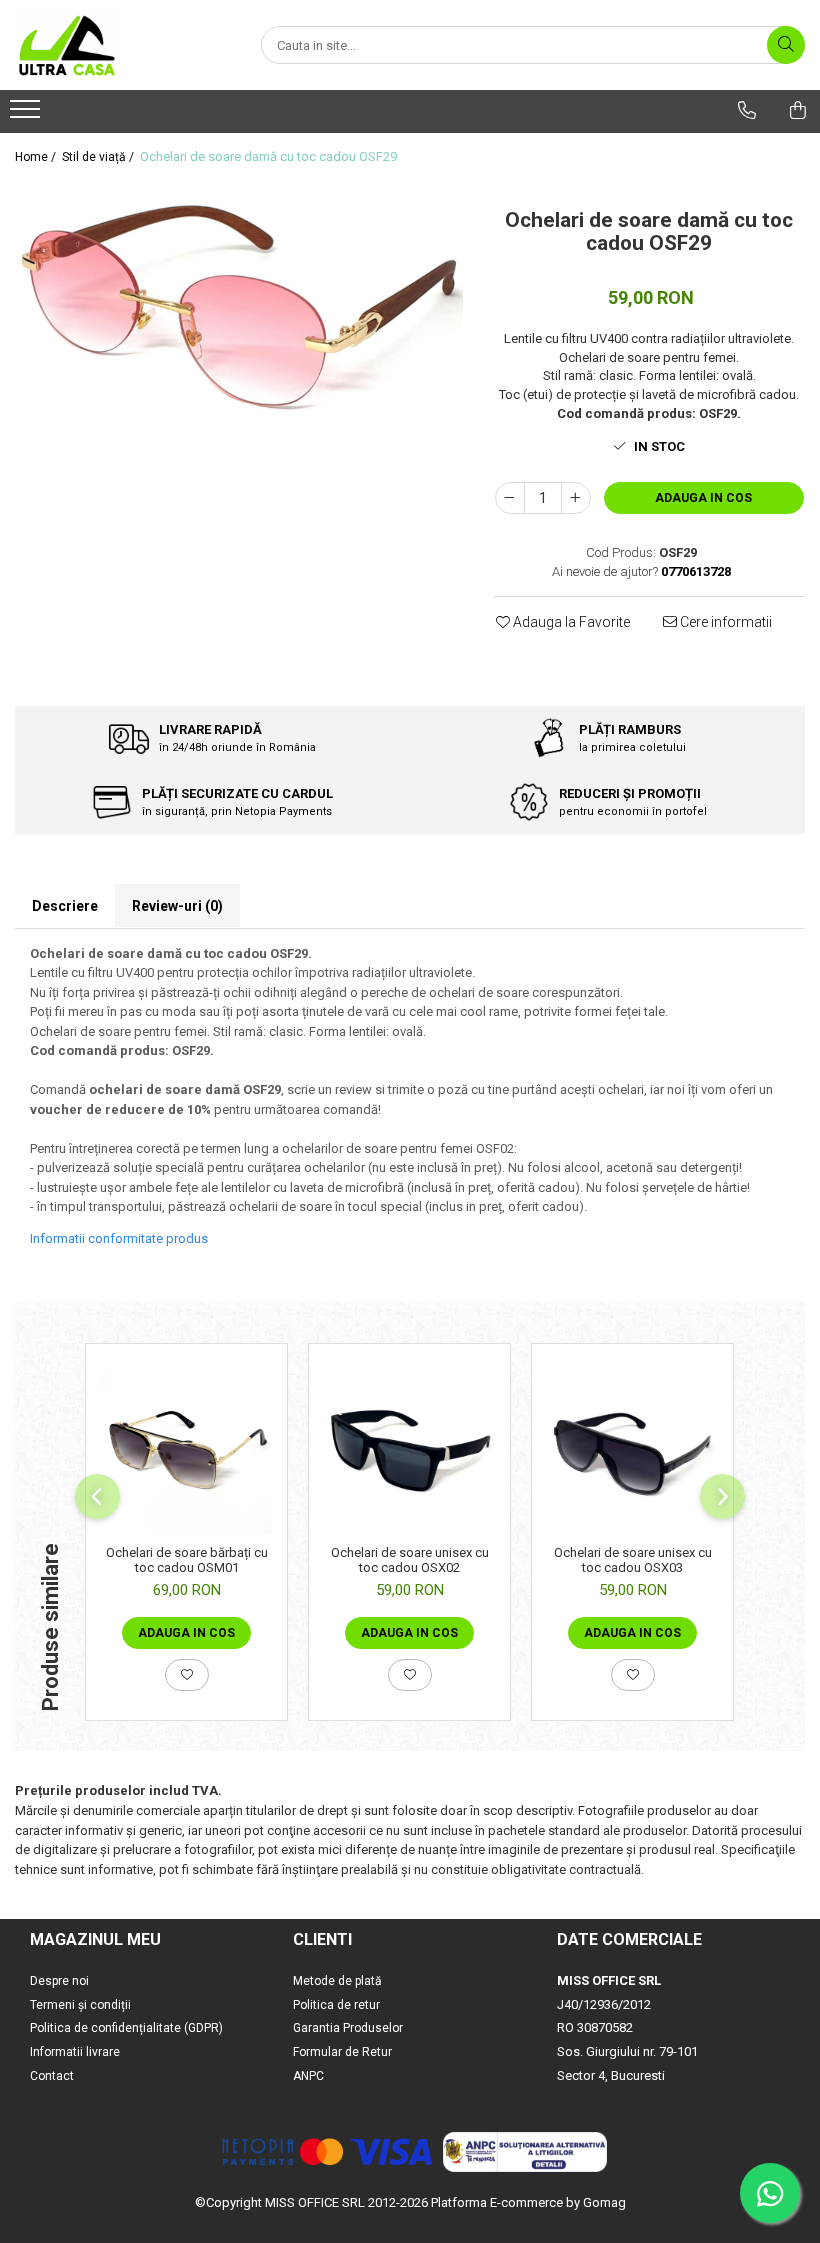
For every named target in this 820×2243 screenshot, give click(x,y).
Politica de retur (336, 2005)
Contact (52, 2076)
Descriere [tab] (65, 906)
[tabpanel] (239, 313)
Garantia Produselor (348, 2028)
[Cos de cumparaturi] (798, 110)
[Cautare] (786, 45)
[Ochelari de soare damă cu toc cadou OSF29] (239, 313)
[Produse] (27, 115)
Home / (37, 157)
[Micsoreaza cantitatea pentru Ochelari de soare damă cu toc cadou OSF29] (510, 498)
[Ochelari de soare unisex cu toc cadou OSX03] (632, 1449)
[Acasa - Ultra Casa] (115, 45)
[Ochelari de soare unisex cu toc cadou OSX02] (409, 1449)
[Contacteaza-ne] (747, 110)
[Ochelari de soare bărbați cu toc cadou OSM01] (186, 1449)
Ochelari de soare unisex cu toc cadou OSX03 (633, 1560)
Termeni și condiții (80, 2005)
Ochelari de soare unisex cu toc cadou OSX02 (410, 1560)
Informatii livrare (75, 2052)
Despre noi (59, 1981)
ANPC (308, 2076)
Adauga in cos (703, 498)
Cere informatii (724, 622)
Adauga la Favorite (570, 622)
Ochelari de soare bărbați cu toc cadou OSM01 (187, 1560)
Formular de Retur (342, 2052)
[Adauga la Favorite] (187, 1675)
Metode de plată (337, 1981)
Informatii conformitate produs (119, 1238)
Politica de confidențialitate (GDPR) (126, 2028)
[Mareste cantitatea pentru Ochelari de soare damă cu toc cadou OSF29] (576, 498)
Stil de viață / (99, 157)
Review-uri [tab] (177, 906)
